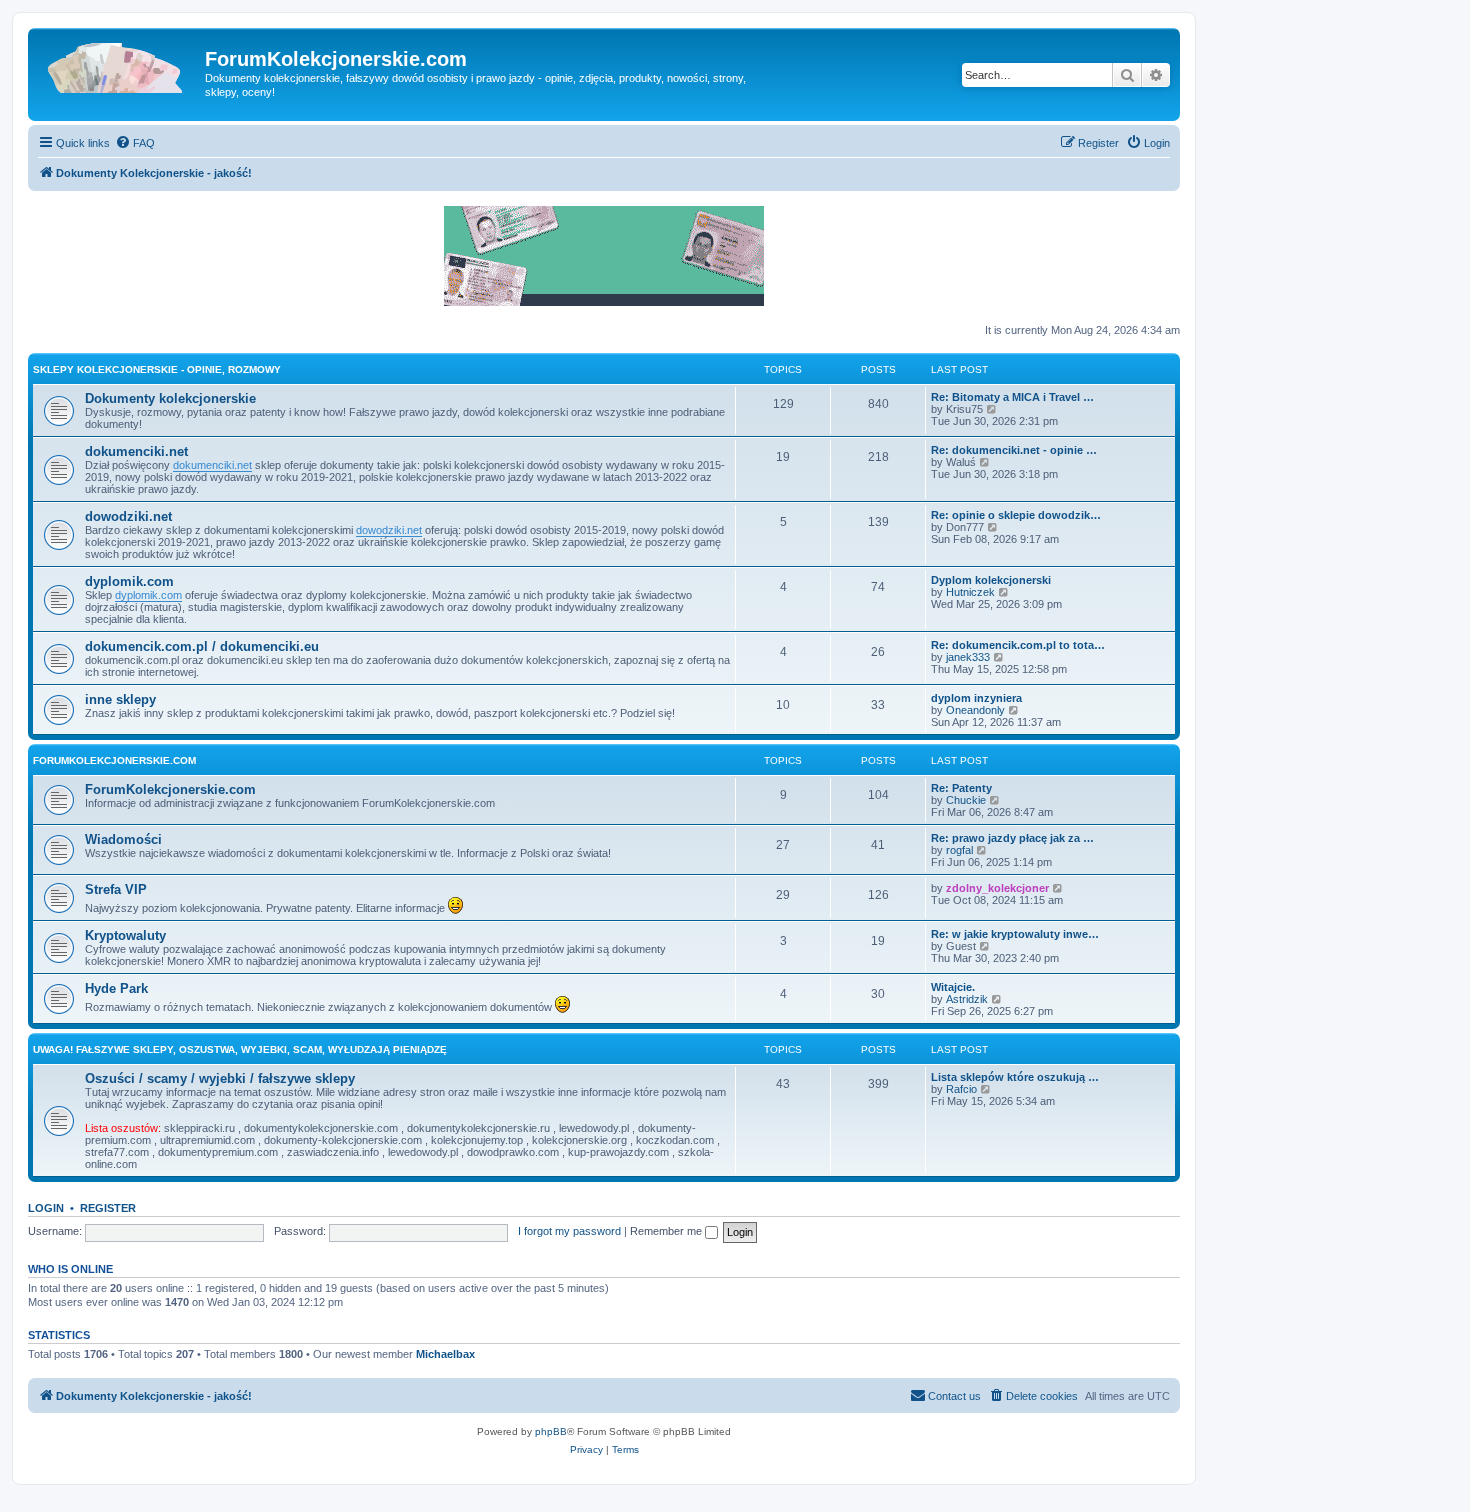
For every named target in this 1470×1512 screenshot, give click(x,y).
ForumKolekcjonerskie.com (114, 760)
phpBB (551, 1431)
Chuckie (966, 800)
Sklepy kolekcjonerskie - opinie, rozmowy (157, 369)
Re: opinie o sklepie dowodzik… (1016, 515)
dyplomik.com (129, 581)
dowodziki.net (128, 516)
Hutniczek (970, 592)
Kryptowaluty (125, 935)
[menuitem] (135, 143)
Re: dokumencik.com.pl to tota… (1018, 645)
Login (46, 1208)
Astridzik (967, 999)
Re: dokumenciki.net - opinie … (1014, 450)
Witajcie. (953, 987)
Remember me (667, 1231)
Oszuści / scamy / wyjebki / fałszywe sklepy (220, 1078)
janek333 (968, 657)
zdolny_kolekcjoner (997, 888)
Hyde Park (116, 988)
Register (108, 1208)
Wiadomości (123, 839)
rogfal (959, 850)
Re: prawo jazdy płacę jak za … (1012, 838)
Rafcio (961, 1089)
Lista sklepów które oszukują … (1015, 1077)
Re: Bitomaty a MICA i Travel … (1012, 397)
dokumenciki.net (136, 451)
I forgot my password (569, 1231)
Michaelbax (445, 1354)
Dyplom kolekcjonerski (991, 580)
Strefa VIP (116, 889)
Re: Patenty (961, 788)
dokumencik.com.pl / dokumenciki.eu (202, 646)
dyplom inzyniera (976, 698)
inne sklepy (120, 699)
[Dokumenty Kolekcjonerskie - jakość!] (119, 65)
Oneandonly (975, 710)
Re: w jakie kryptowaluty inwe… (1015, 934)
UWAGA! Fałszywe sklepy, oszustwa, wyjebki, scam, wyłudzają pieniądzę (240, 1049)
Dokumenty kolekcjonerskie (170, 398)
